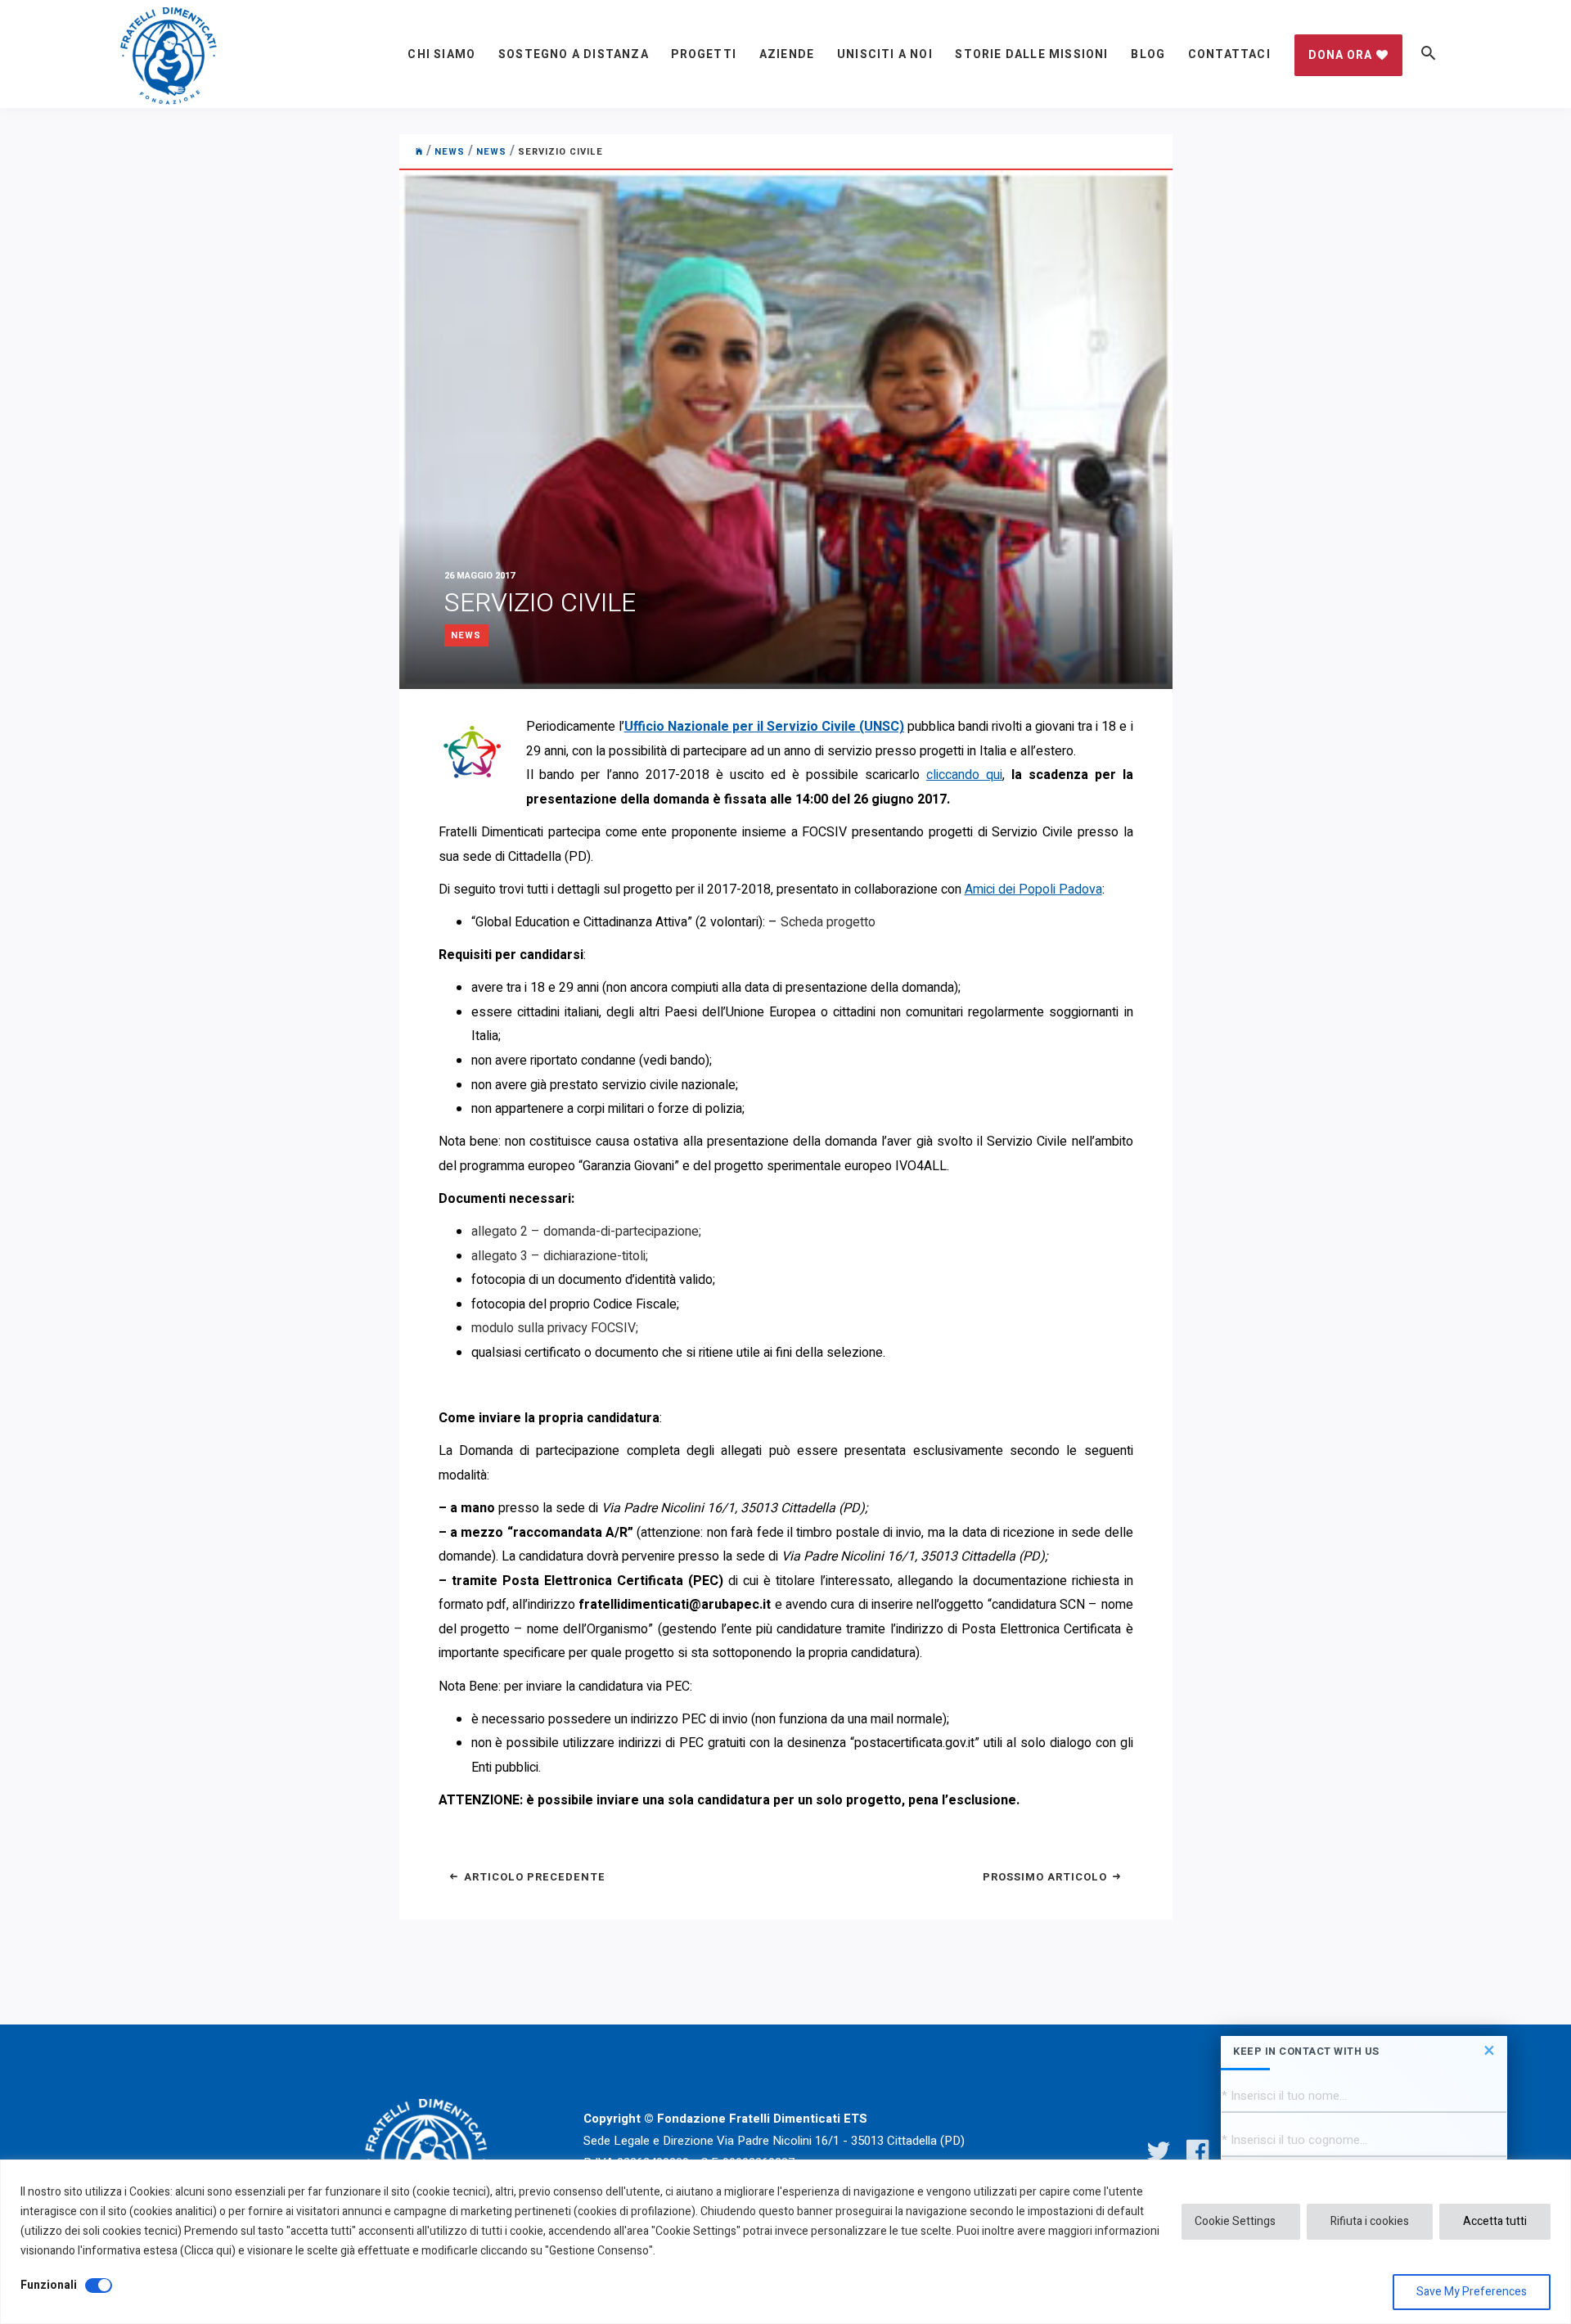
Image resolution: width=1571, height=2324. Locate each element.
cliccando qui (964, 775)
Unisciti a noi (885, 54)
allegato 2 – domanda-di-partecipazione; (586, 1232)
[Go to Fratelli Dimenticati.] (419, 152)
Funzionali (49, 2285)
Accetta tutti (1495, 2221)
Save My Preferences (1472, 2292)
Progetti (704, 54)
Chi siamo (441, 54)
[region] (785, 2242)
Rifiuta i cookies (1370, 2221)
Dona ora (1340, 55)
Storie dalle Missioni (1031, 54)
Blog (1148, 54)
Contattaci (1229, 54)
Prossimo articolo (1047, 1877)
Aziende (787, 54)
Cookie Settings (1235, 2221)
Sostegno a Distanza (574, 54)
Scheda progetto (828, 922)
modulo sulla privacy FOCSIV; (555, 1328)
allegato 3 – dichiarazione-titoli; (560, 1256)
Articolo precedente (533, 1877)
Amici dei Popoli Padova (1033, 890)
